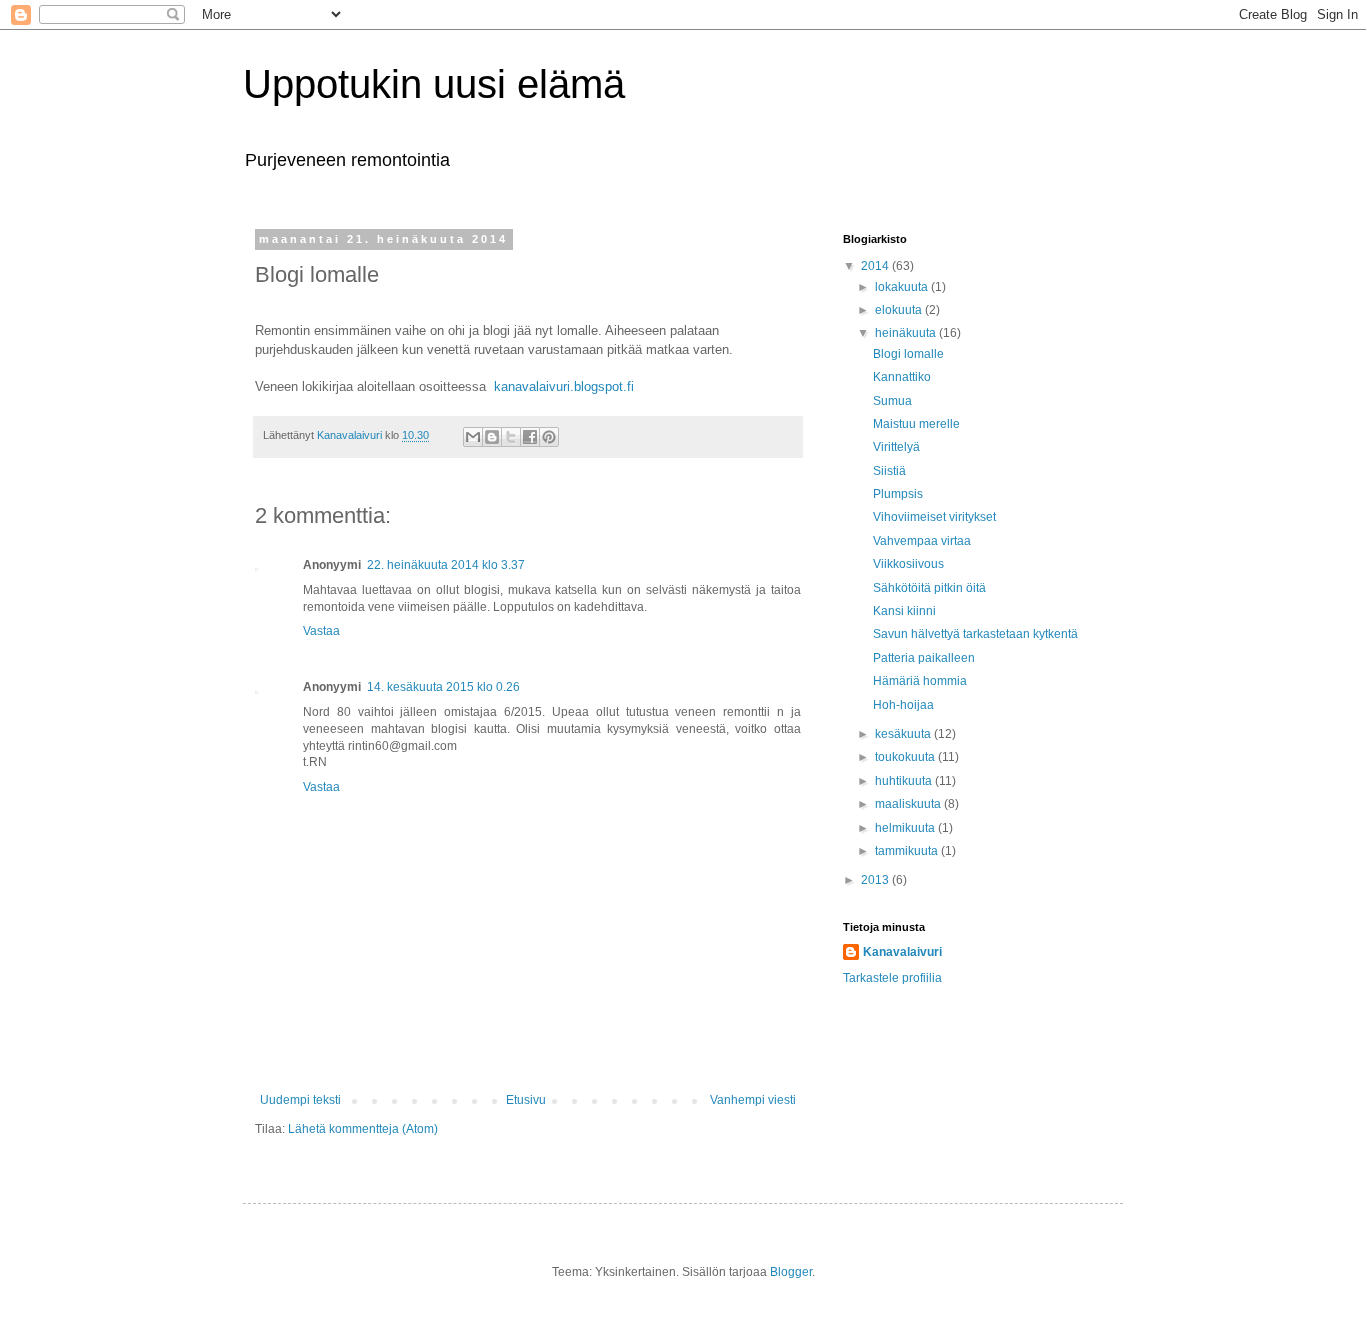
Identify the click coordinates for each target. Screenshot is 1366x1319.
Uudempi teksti (300, 1100)
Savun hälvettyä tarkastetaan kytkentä (975, 634)
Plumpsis (898, 494)
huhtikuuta (905, 781)
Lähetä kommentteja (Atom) (363, 1129)
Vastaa (321, 631)
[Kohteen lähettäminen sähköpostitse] (473, 437)
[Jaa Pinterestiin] (549, 437)
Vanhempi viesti (753, 1100)
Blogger (791, 1272)
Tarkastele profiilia (892, 978)
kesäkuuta (904, 734)
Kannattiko (902, 377)
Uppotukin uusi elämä (434, 84)
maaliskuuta (909, 804)
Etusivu (526, 1100)
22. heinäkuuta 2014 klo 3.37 (446, 565)
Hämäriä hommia (920, 681)
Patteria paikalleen (924, 658)
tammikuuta (908, 851)
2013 (876, 880)
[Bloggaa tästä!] (492, 437)
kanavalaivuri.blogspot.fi (564, 386)
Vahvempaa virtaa (922, 541)
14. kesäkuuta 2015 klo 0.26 (443, 687)
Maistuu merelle (916, 424)
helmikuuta (906, 828)
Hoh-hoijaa (903, 705)
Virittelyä (896, 447)
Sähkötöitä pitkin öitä (929, 588)
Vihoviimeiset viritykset (934, 517)
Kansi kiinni (904, 611)
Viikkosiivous (908, 564)
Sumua (892, 401)
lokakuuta (903, 287)
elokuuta (900, 310)
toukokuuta (906, 757)
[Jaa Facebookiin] (530, 437)
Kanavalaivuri (902, 952)
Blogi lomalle (908, 354)
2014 (876, 266)
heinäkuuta (907, 333)
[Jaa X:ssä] (511, 437)
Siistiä (889, 471)
